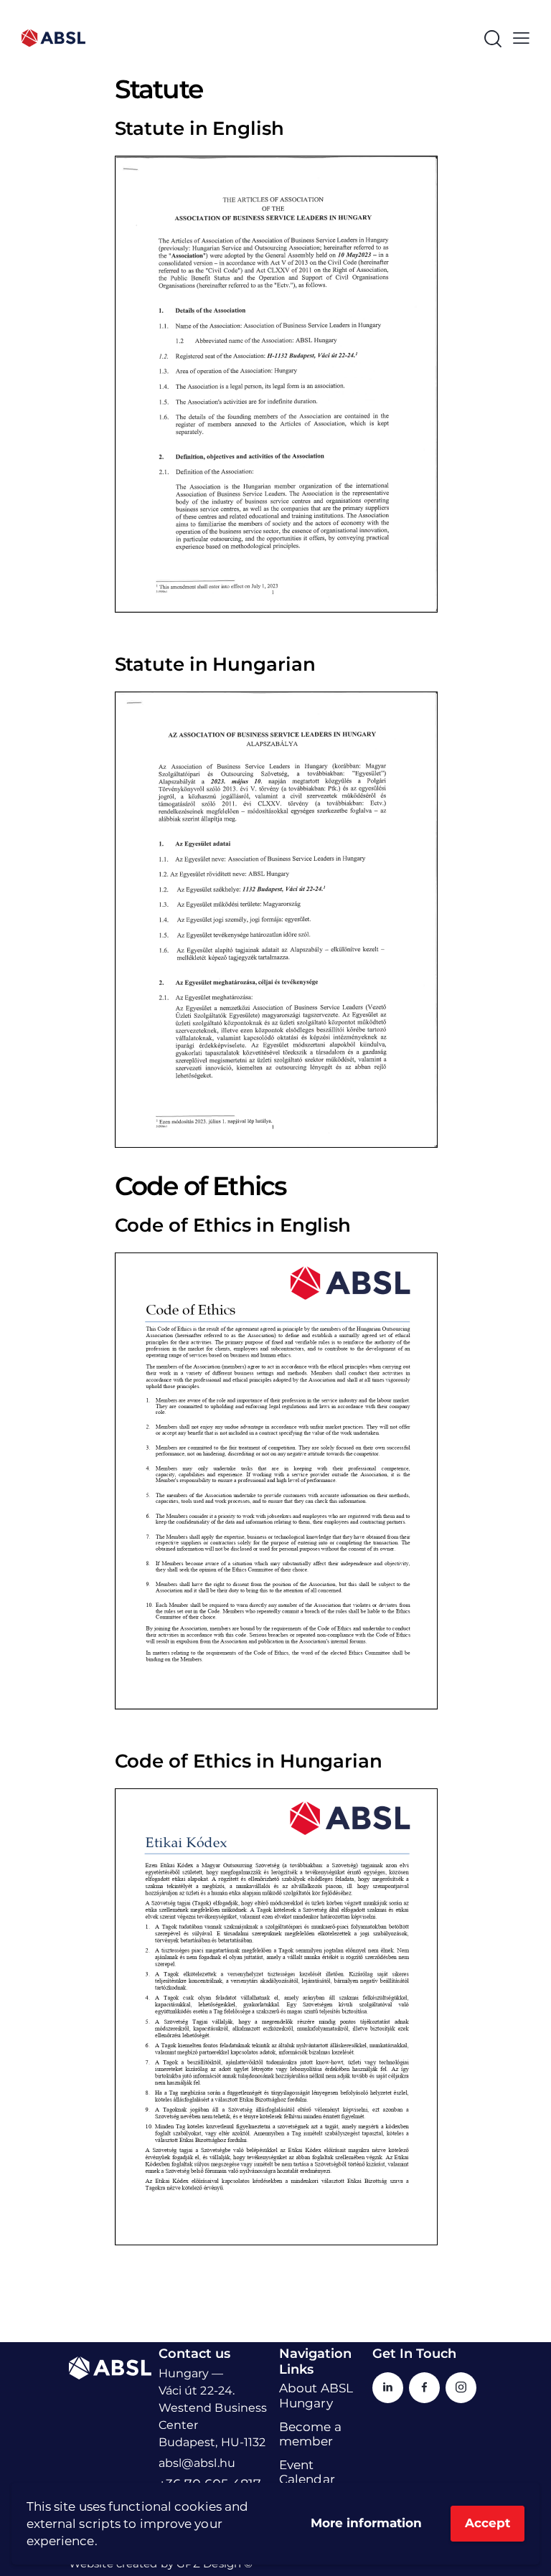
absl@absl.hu (197, 2463)
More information (366, 2523)
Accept (488, 2523)
